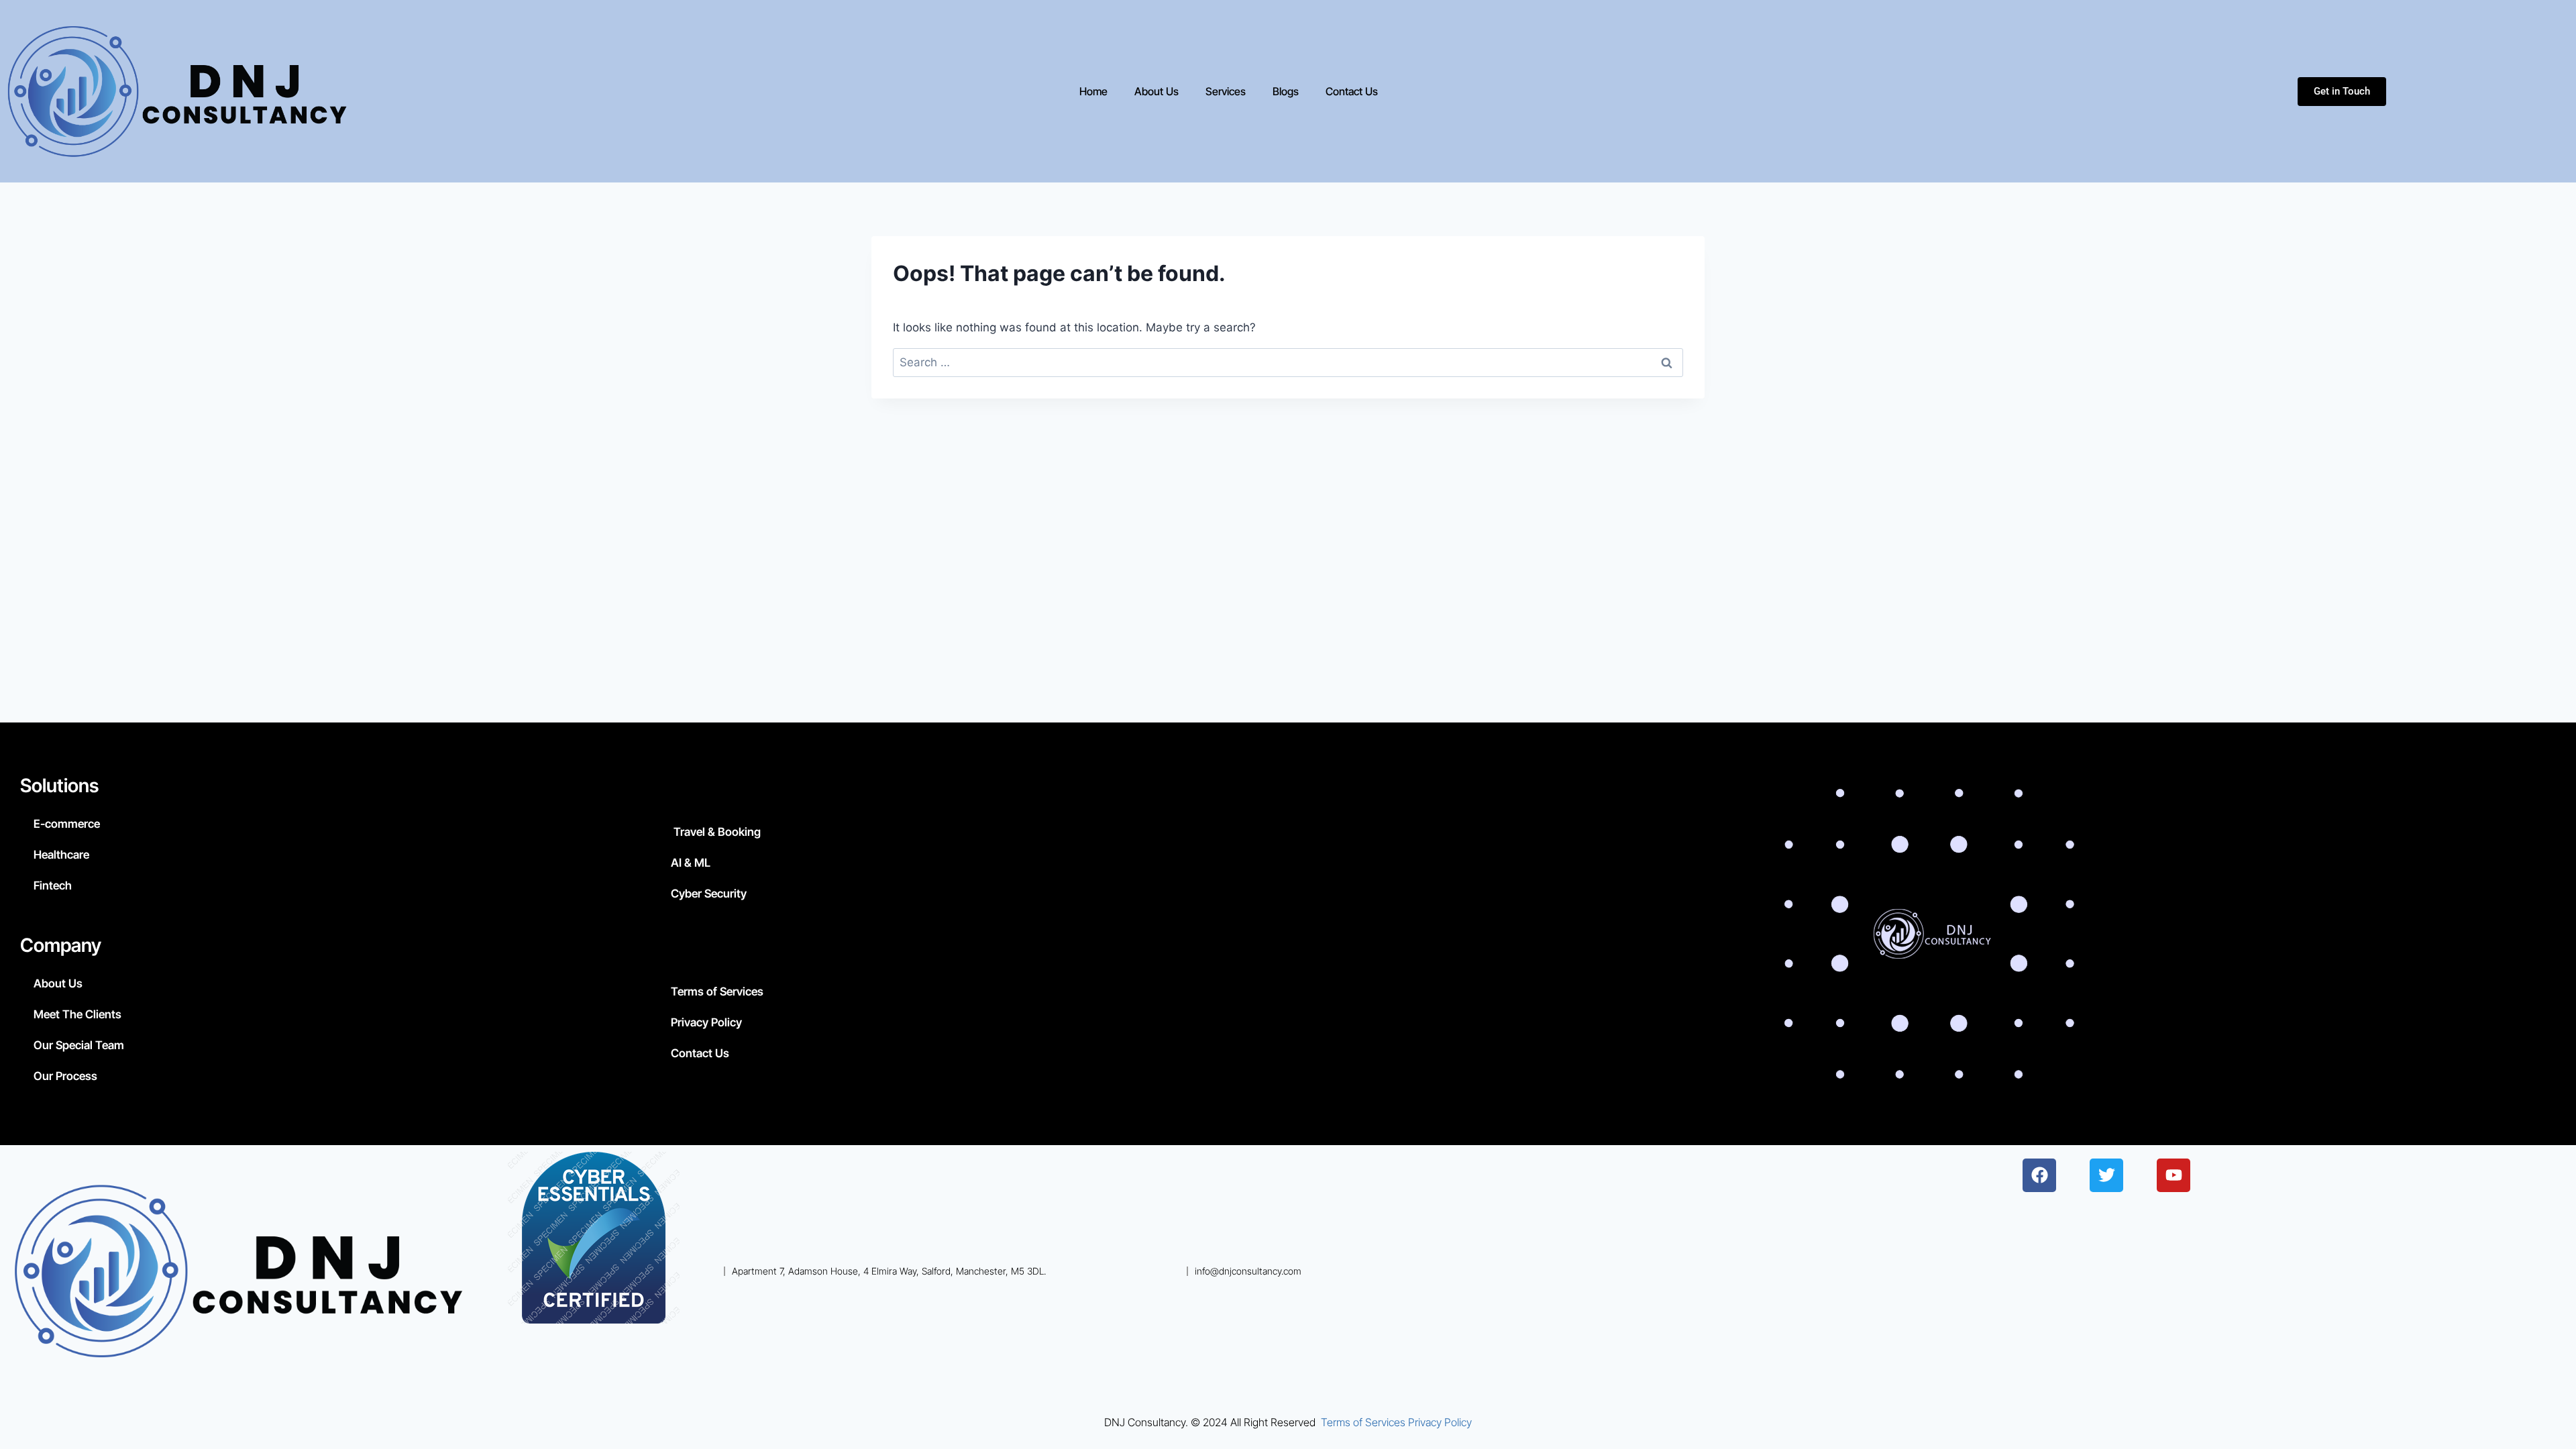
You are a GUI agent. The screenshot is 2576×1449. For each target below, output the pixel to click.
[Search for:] (1288, 362)
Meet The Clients (77, 1014)
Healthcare (61, 855)
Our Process (65, 1076)
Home (1093, 91)
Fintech (53, 885)
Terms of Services (717, 991)
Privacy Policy (706, 1022)
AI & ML (691, 863)
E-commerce (67, 824)
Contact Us (1352, 91)
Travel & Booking (716, 832)
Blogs (1286, 91)
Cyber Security (709, 894)
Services (1226, 91)
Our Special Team (79, 1045)
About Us (1157, 91)
